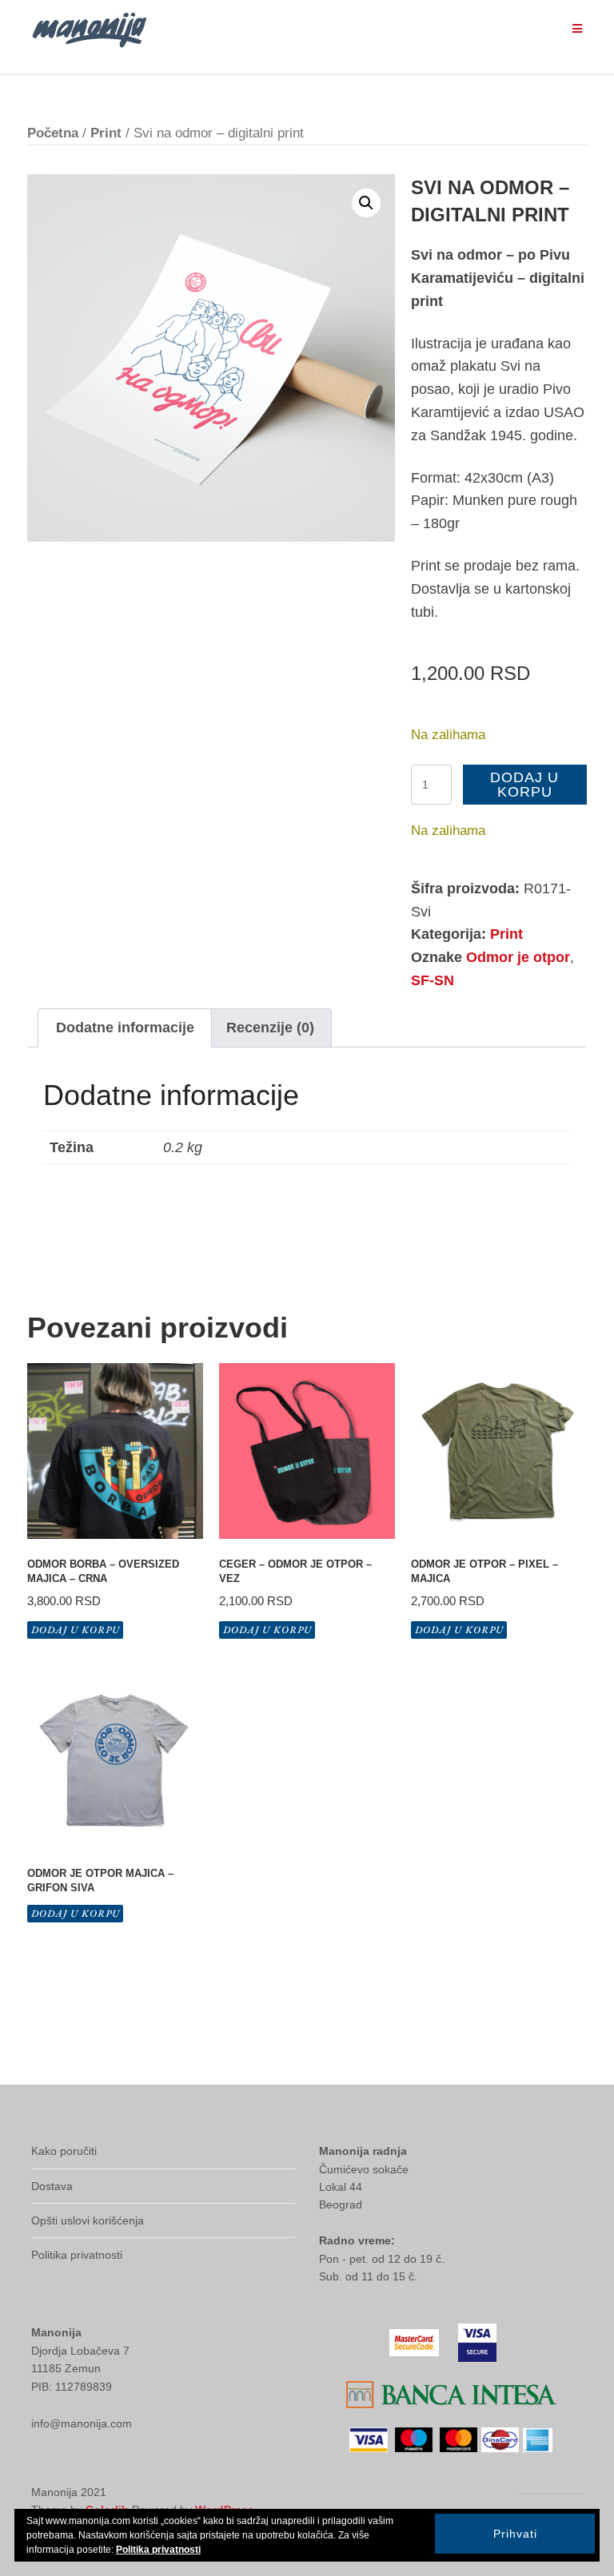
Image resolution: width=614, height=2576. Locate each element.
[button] (366, 203)
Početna (53, 133)
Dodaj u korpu (524, 785)
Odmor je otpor (518, 957)
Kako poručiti (64, 2151)
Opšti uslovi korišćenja (88, 2220)
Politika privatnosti (77, 2255)
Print (106, 133)
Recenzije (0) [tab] (270, 1028)
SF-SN (433, 980)
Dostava (52, 2186)
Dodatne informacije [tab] (125, 1028)
